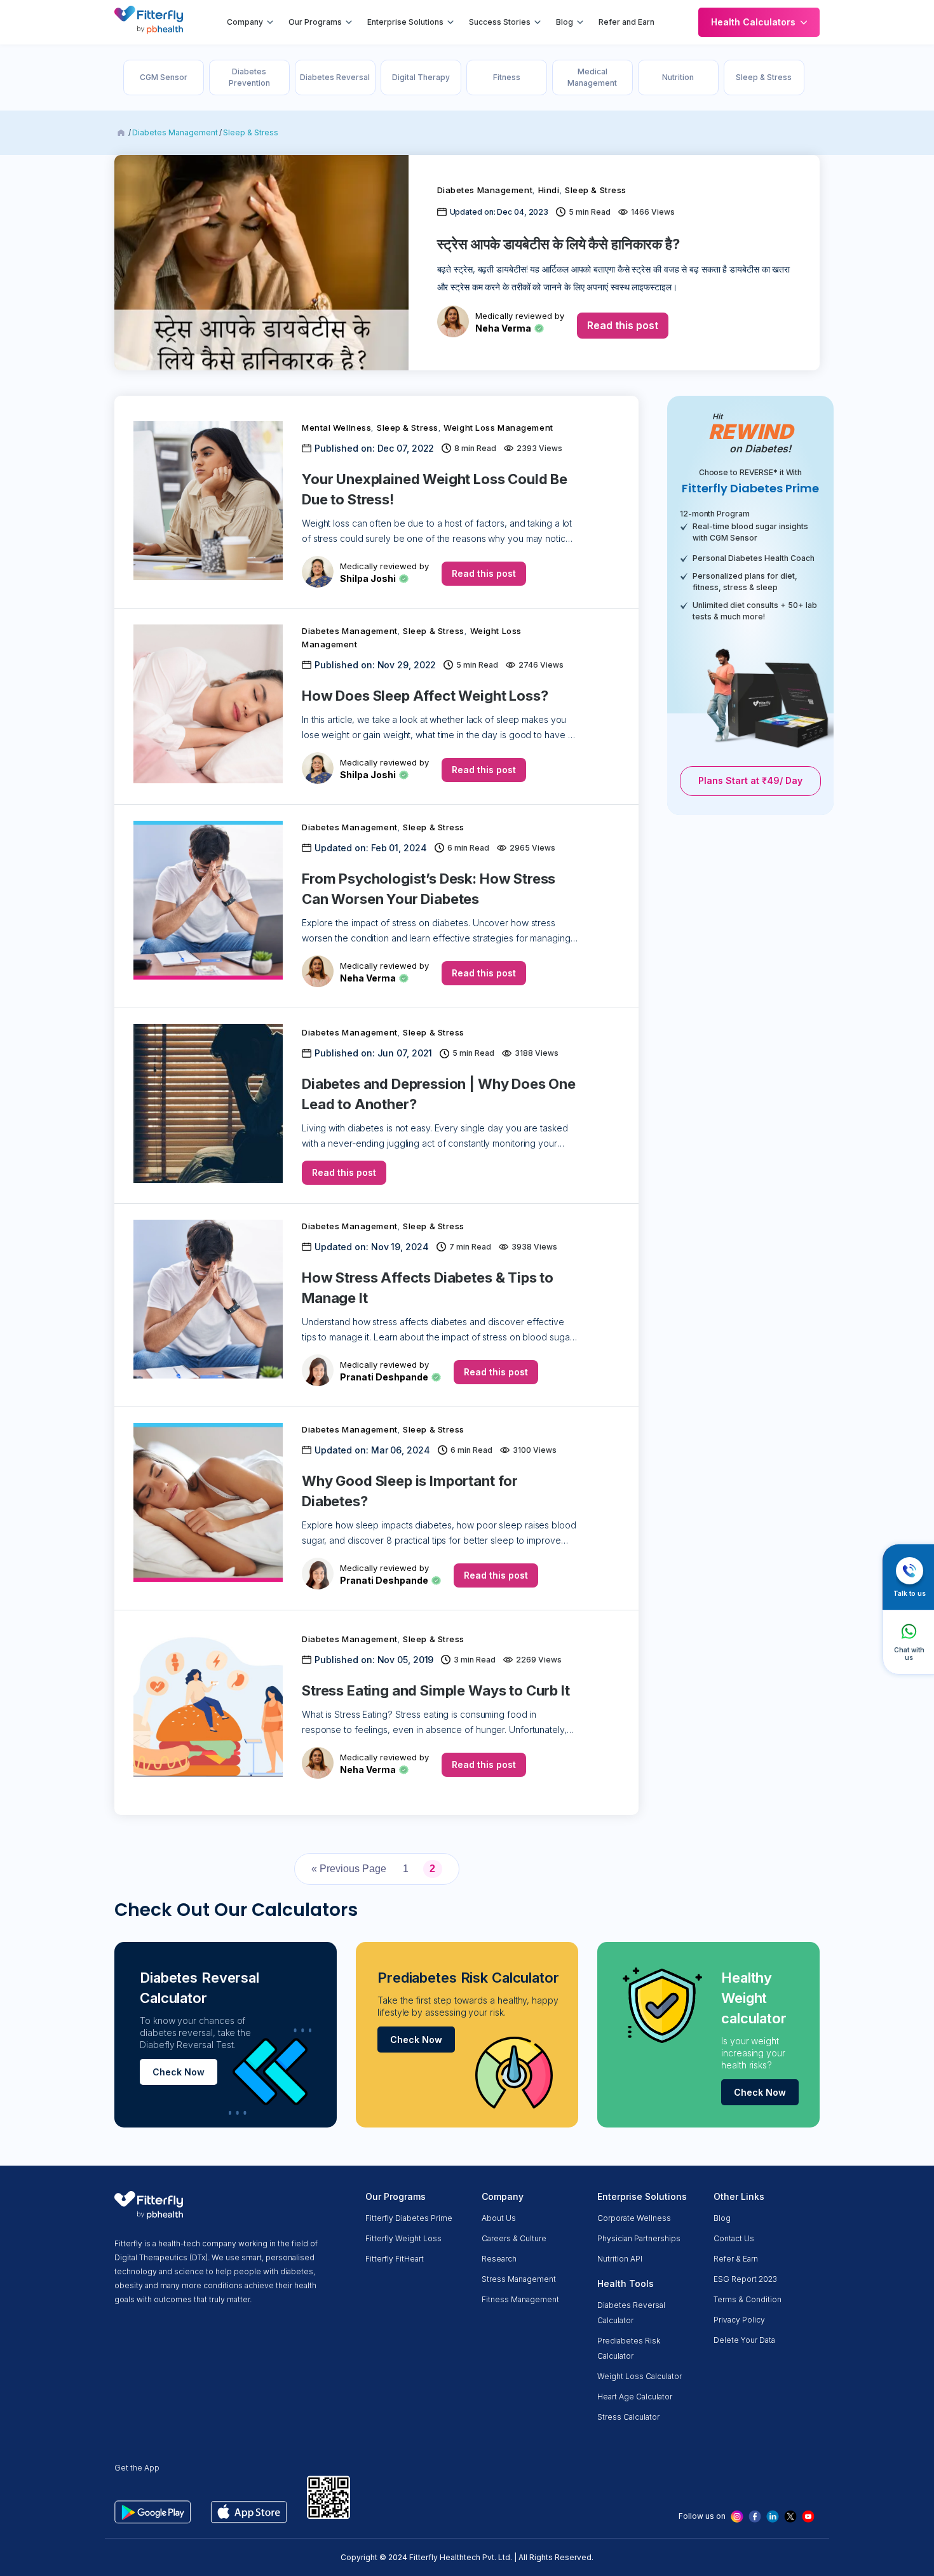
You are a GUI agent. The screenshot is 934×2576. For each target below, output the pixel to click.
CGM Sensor (164, 77)
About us (499, 2218)
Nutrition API (620, 2259)
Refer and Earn (626, 22)
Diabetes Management (175, 132)
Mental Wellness (336, 428)
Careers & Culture (514, 2238)
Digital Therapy (421, 77)
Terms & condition (748, 2299)
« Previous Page (349, 1869)
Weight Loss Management (498, 428)
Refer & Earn (736, 2259)
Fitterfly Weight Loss (403, 2238)
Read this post (623, 325)
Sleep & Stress (764, 77)
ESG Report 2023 (745, 2279)
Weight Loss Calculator (640, 2376)
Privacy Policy (739, 2320)
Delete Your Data (744, 2340)
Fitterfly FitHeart (395, 2259)
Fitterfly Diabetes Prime (409, 2218)
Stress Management (519, 2279)
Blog (565, 22)
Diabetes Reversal (335, 77)
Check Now (179, 2072)
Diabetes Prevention (249, 77)
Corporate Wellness (634, 2218)
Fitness (507, 77)
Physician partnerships (639, 2238)
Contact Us (734, 2238)
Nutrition (678, 77)
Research (499, 2259)
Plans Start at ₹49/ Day (750, 780)
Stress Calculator (628, 2417)
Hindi (549, 190)
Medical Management (592, 77)
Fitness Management (520, 2299)
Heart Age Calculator (635, 2397)
